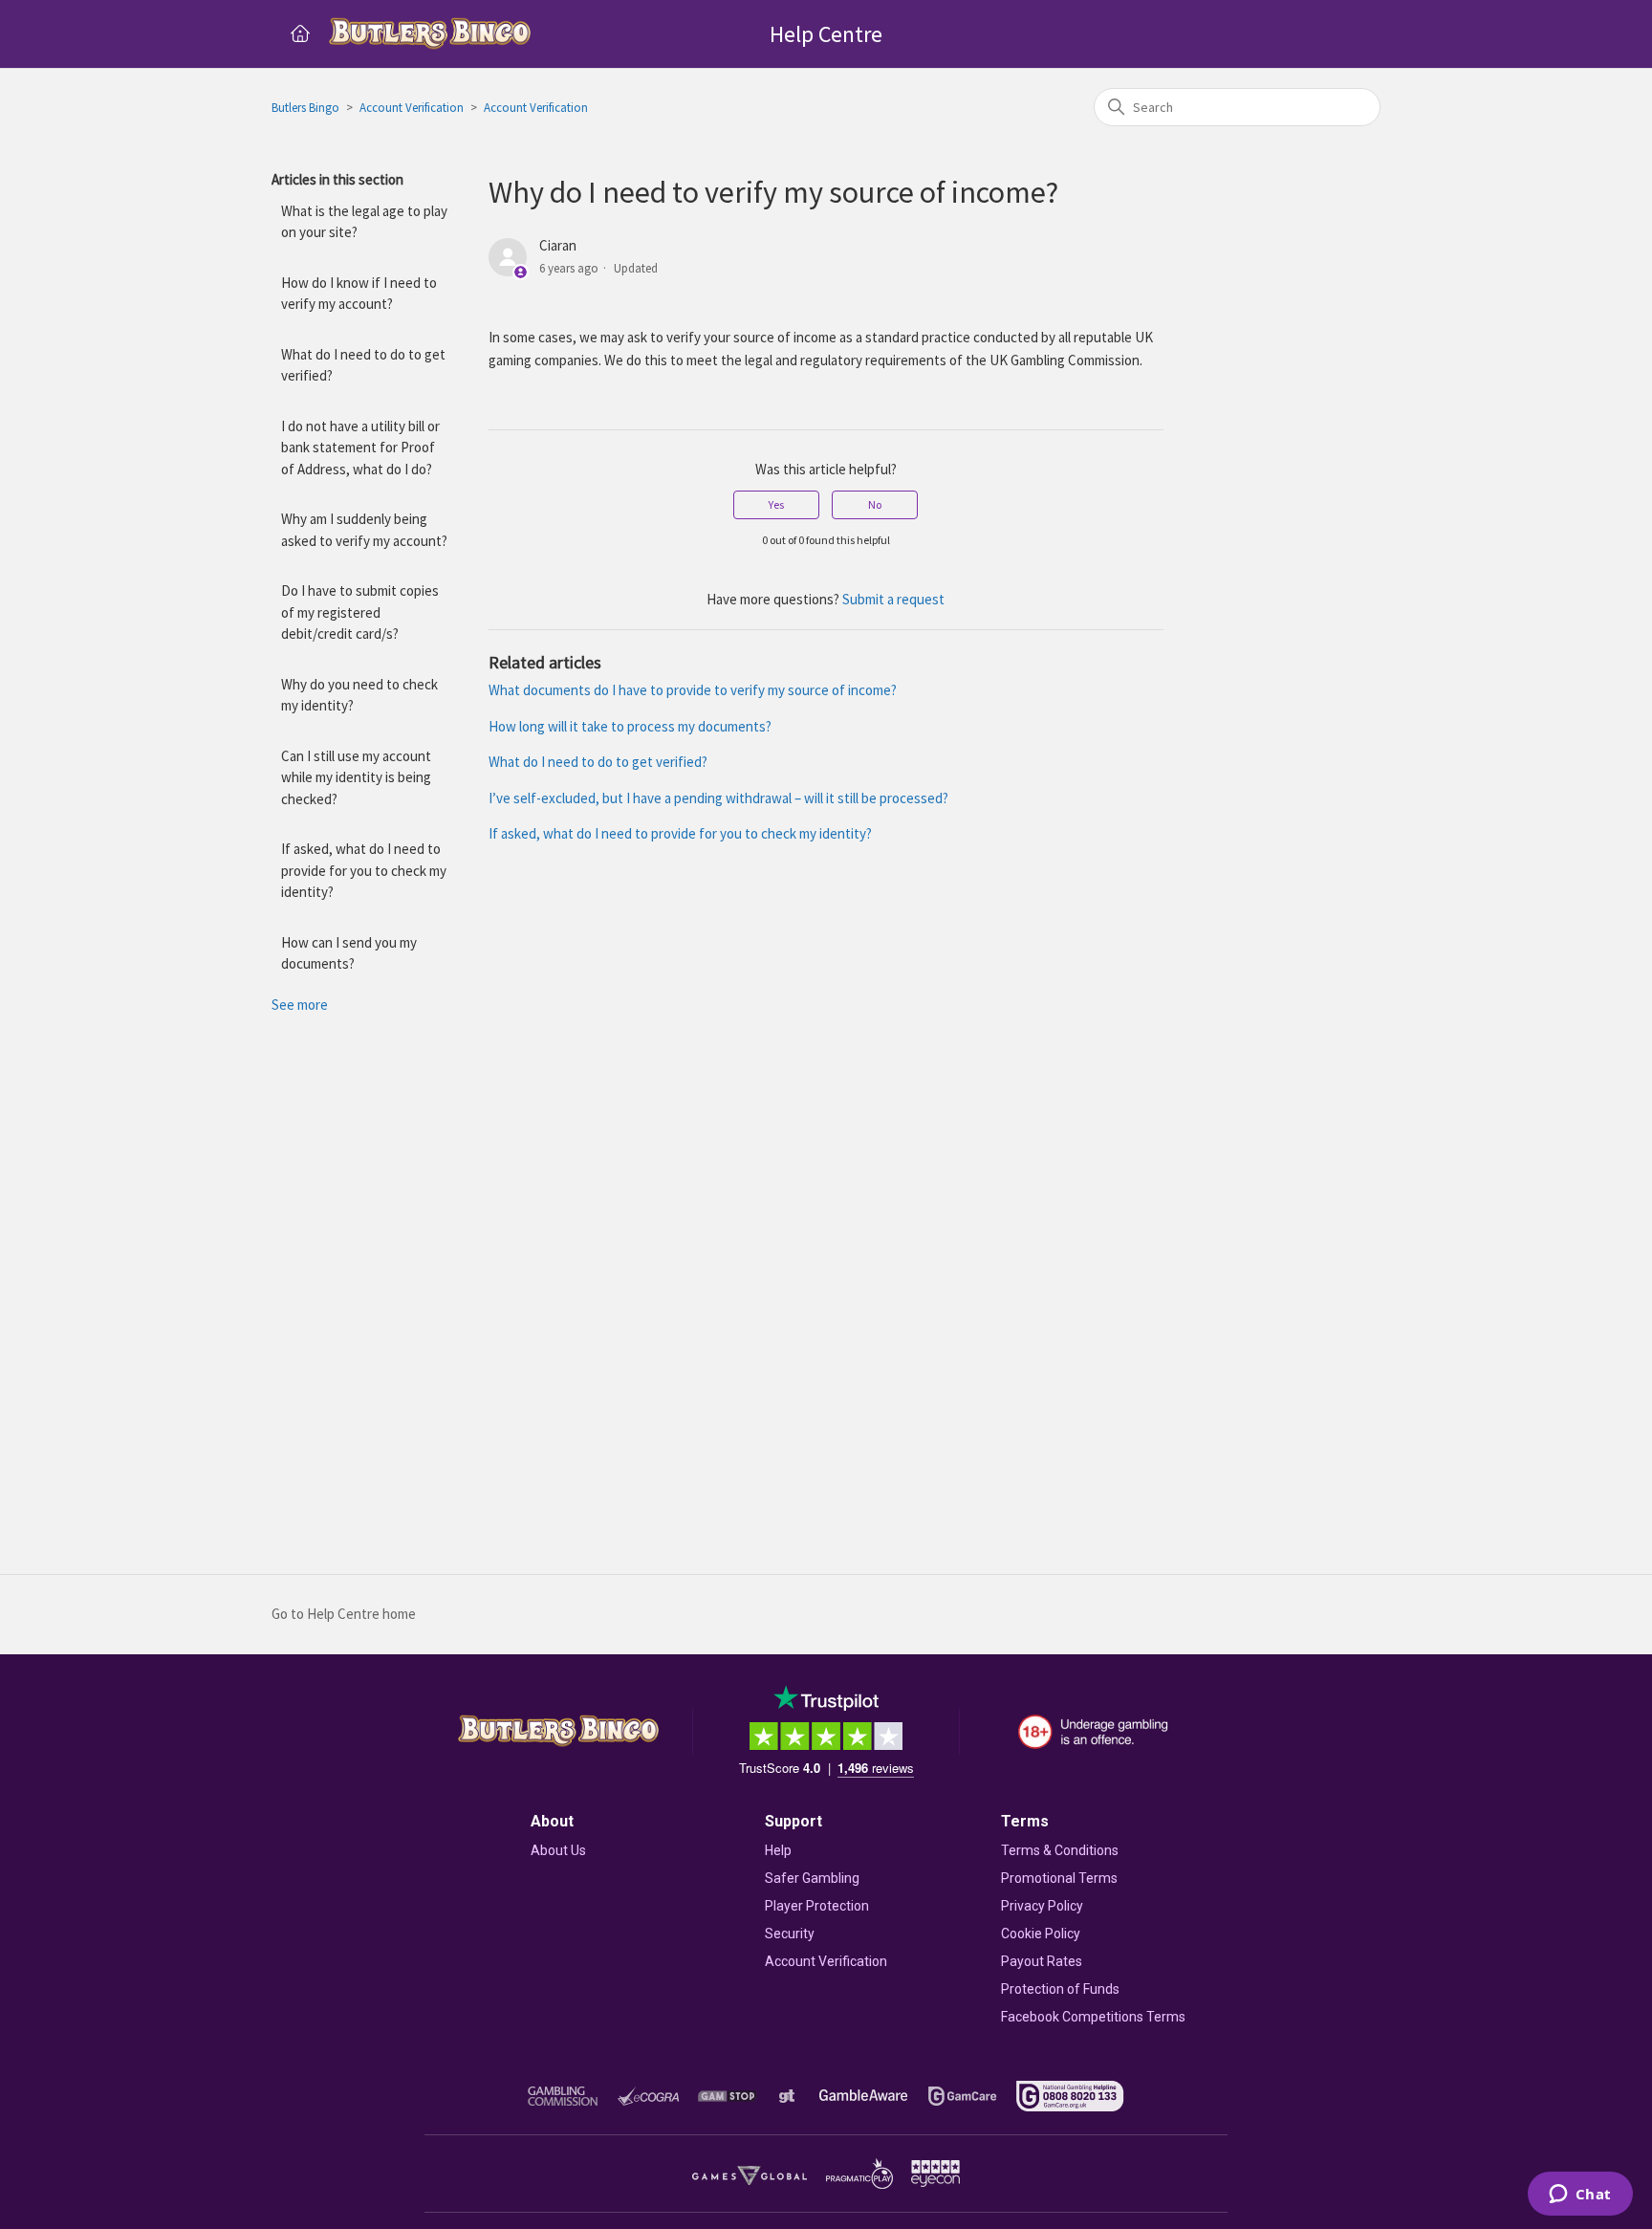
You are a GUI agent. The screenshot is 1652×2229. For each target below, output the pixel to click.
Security (790, 1934)
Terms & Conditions (1060, 1850)
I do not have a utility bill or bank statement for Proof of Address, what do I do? (360, 448)
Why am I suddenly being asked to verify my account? (364, 530)
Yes (776, 504)
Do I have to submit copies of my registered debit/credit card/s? (360, 612)
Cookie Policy (1041, 1934)
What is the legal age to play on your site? (364, 222)
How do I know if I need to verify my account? (359, 294)
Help (778, 1850)
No (875, 504)
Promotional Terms (1059, 1878)
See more (300, 1005)
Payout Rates (1042, 1961)
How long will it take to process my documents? (630, 726)
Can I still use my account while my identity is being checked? (356, 777)
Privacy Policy (1042, 1906)
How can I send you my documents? (349, 953)
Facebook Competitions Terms (1093, 2017)
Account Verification (412, 108)
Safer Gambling (812, 1878)
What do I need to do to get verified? (363, 365)
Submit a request (893, 599)
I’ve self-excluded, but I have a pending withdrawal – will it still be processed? (718, 798)
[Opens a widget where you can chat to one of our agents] (1580, 2196)
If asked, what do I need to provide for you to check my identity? (364, 870)
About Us (558, 1850)
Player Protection (817, 1906)
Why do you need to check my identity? (359, 695)
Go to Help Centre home (344, 1614)
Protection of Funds (1060, 1989)
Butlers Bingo (305, 108)
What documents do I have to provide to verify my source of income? (693, 690)
